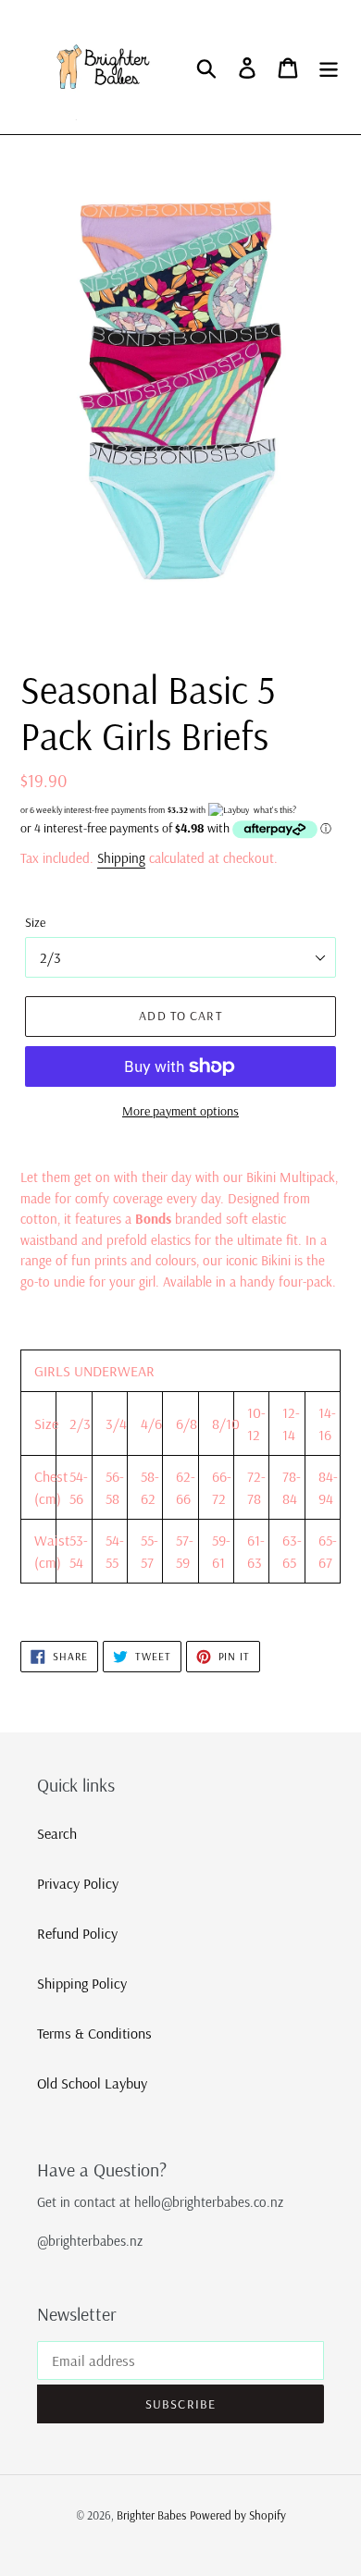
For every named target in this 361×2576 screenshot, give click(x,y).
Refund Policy (77, 1933)
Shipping (121, 858)
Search (57, 1833)
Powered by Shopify (238, 2515)
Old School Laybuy (92, 2083)
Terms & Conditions (94, 2033)
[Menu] (329, 68)
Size (35, 922)
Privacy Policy (78, 1883)
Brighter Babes (151, 2515)
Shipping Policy (82, 1983)
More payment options (180, 1111)
